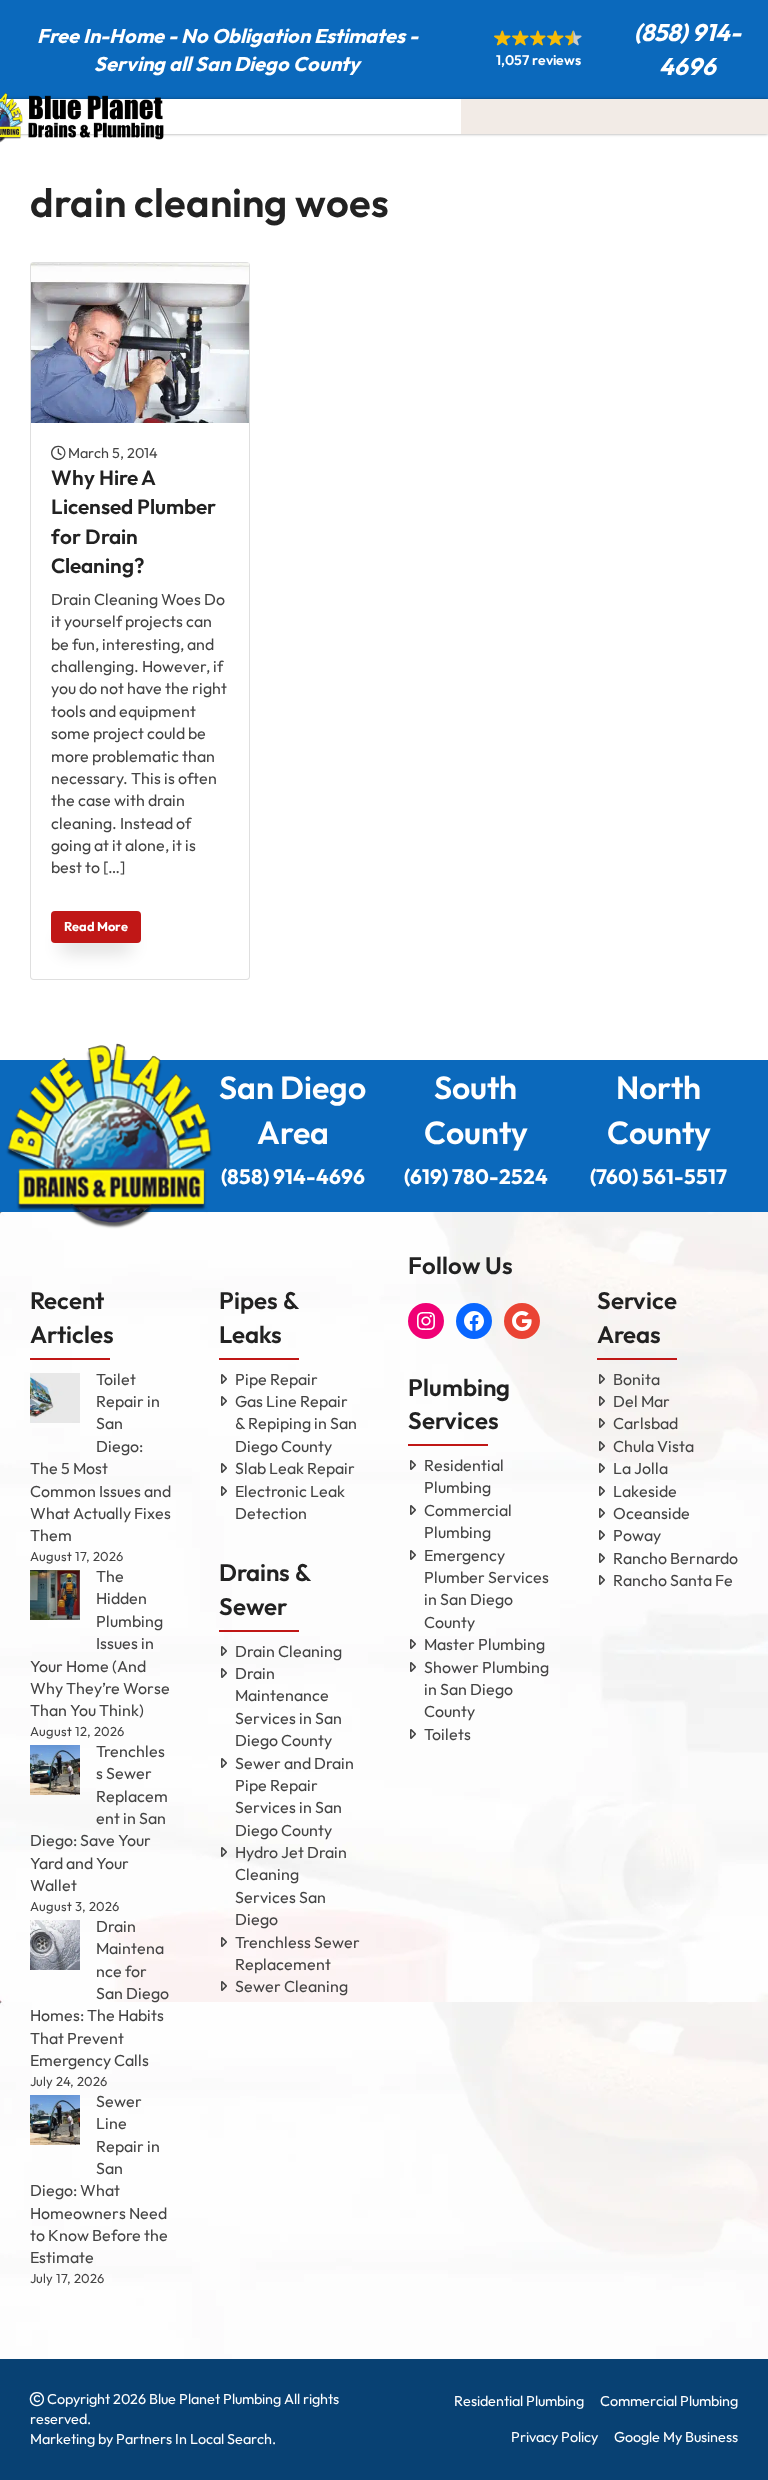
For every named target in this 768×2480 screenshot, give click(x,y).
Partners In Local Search (194, 2439)
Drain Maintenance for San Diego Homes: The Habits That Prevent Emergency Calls (99, 1993)
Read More (96, 926)
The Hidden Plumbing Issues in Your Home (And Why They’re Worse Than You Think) (100, 1643)
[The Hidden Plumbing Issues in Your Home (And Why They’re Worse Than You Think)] (55, 1595)
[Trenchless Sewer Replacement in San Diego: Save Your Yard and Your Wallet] (55, 1770)
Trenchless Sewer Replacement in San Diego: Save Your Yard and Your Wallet (99, 1818)
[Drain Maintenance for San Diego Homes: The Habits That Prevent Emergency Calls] (55, 1945)
